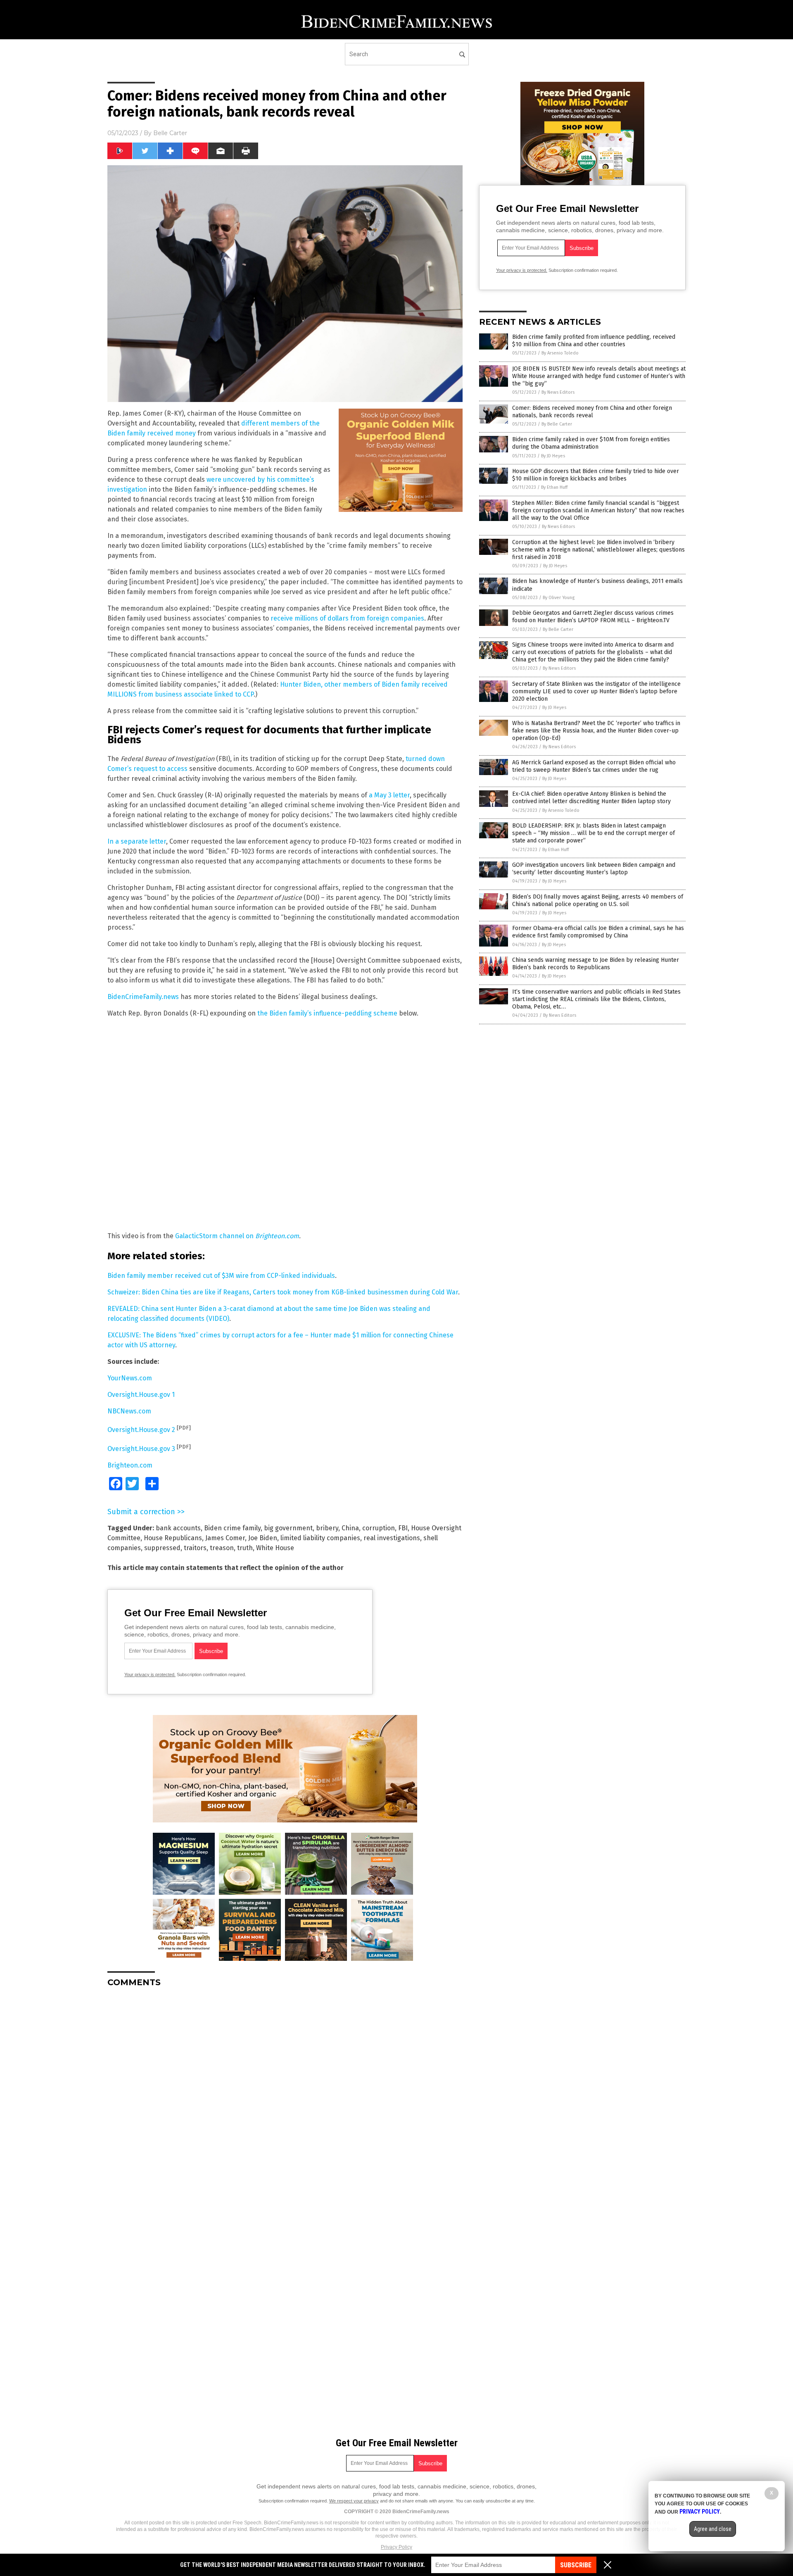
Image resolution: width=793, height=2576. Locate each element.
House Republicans (173, 1538)
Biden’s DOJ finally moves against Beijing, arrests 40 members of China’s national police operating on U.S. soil (598, 900)
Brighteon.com (130, 1465)
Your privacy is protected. (150, 1675)
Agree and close (713, 2529)
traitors (195, 1548)
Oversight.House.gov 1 (141, 1395)
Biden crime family (232, 1528)
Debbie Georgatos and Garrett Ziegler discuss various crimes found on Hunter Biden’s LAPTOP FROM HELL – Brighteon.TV (593, 617)
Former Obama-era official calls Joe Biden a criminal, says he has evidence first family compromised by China (598, 932)
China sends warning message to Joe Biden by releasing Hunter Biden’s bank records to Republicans (596, 964)
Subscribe (576, 2565)
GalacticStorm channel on (237, 1236)
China (350, 1528)
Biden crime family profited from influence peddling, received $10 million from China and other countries (594, 341)
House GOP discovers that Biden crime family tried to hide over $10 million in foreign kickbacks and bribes (596, 475)
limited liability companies (320, 1538)
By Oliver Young (559, 598)
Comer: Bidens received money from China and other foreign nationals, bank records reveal (592, 412)
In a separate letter (137, 841)
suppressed (162, 1548)
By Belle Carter (557, 424)
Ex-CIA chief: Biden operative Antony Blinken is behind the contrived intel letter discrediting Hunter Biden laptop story (591, 798)
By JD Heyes (553, 456)
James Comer (225, 1538)
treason (222, 1548)
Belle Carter (170, 133)
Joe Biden (263, 1538)
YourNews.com (130, 1378)
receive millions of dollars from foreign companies (347, 618)
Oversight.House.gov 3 (141, 1449)
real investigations (392, 1538)
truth (245, 1548)
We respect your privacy (354, 2501)
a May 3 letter (389, 795)
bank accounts (178, 1528)
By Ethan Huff (554, 487)
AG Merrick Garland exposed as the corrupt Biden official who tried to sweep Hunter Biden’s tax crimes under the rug (594, 766)
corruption (379, 1528)
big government (288, 1528)
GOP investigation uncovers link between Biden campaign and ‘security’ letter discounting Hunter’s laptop (594, 869)
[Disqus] (285, 2097)
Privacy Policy (396, 2547)
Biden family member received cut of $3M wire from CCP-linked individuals (221, 1276)
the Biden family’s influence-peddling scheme (327, 1013)
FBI (403, 1528)
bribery (327, 1528)
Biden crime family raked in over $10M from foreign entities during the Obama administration (591, 443)
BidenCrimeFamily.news (143, 997)
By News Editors (558, 392)
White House (275, 1548)
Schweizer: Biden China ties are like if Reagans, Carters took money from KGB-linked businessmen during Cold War (283, 1292)
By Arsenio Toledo (560, 353)
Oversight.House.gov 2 (141, 1430)
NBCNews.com (129, 1411)
